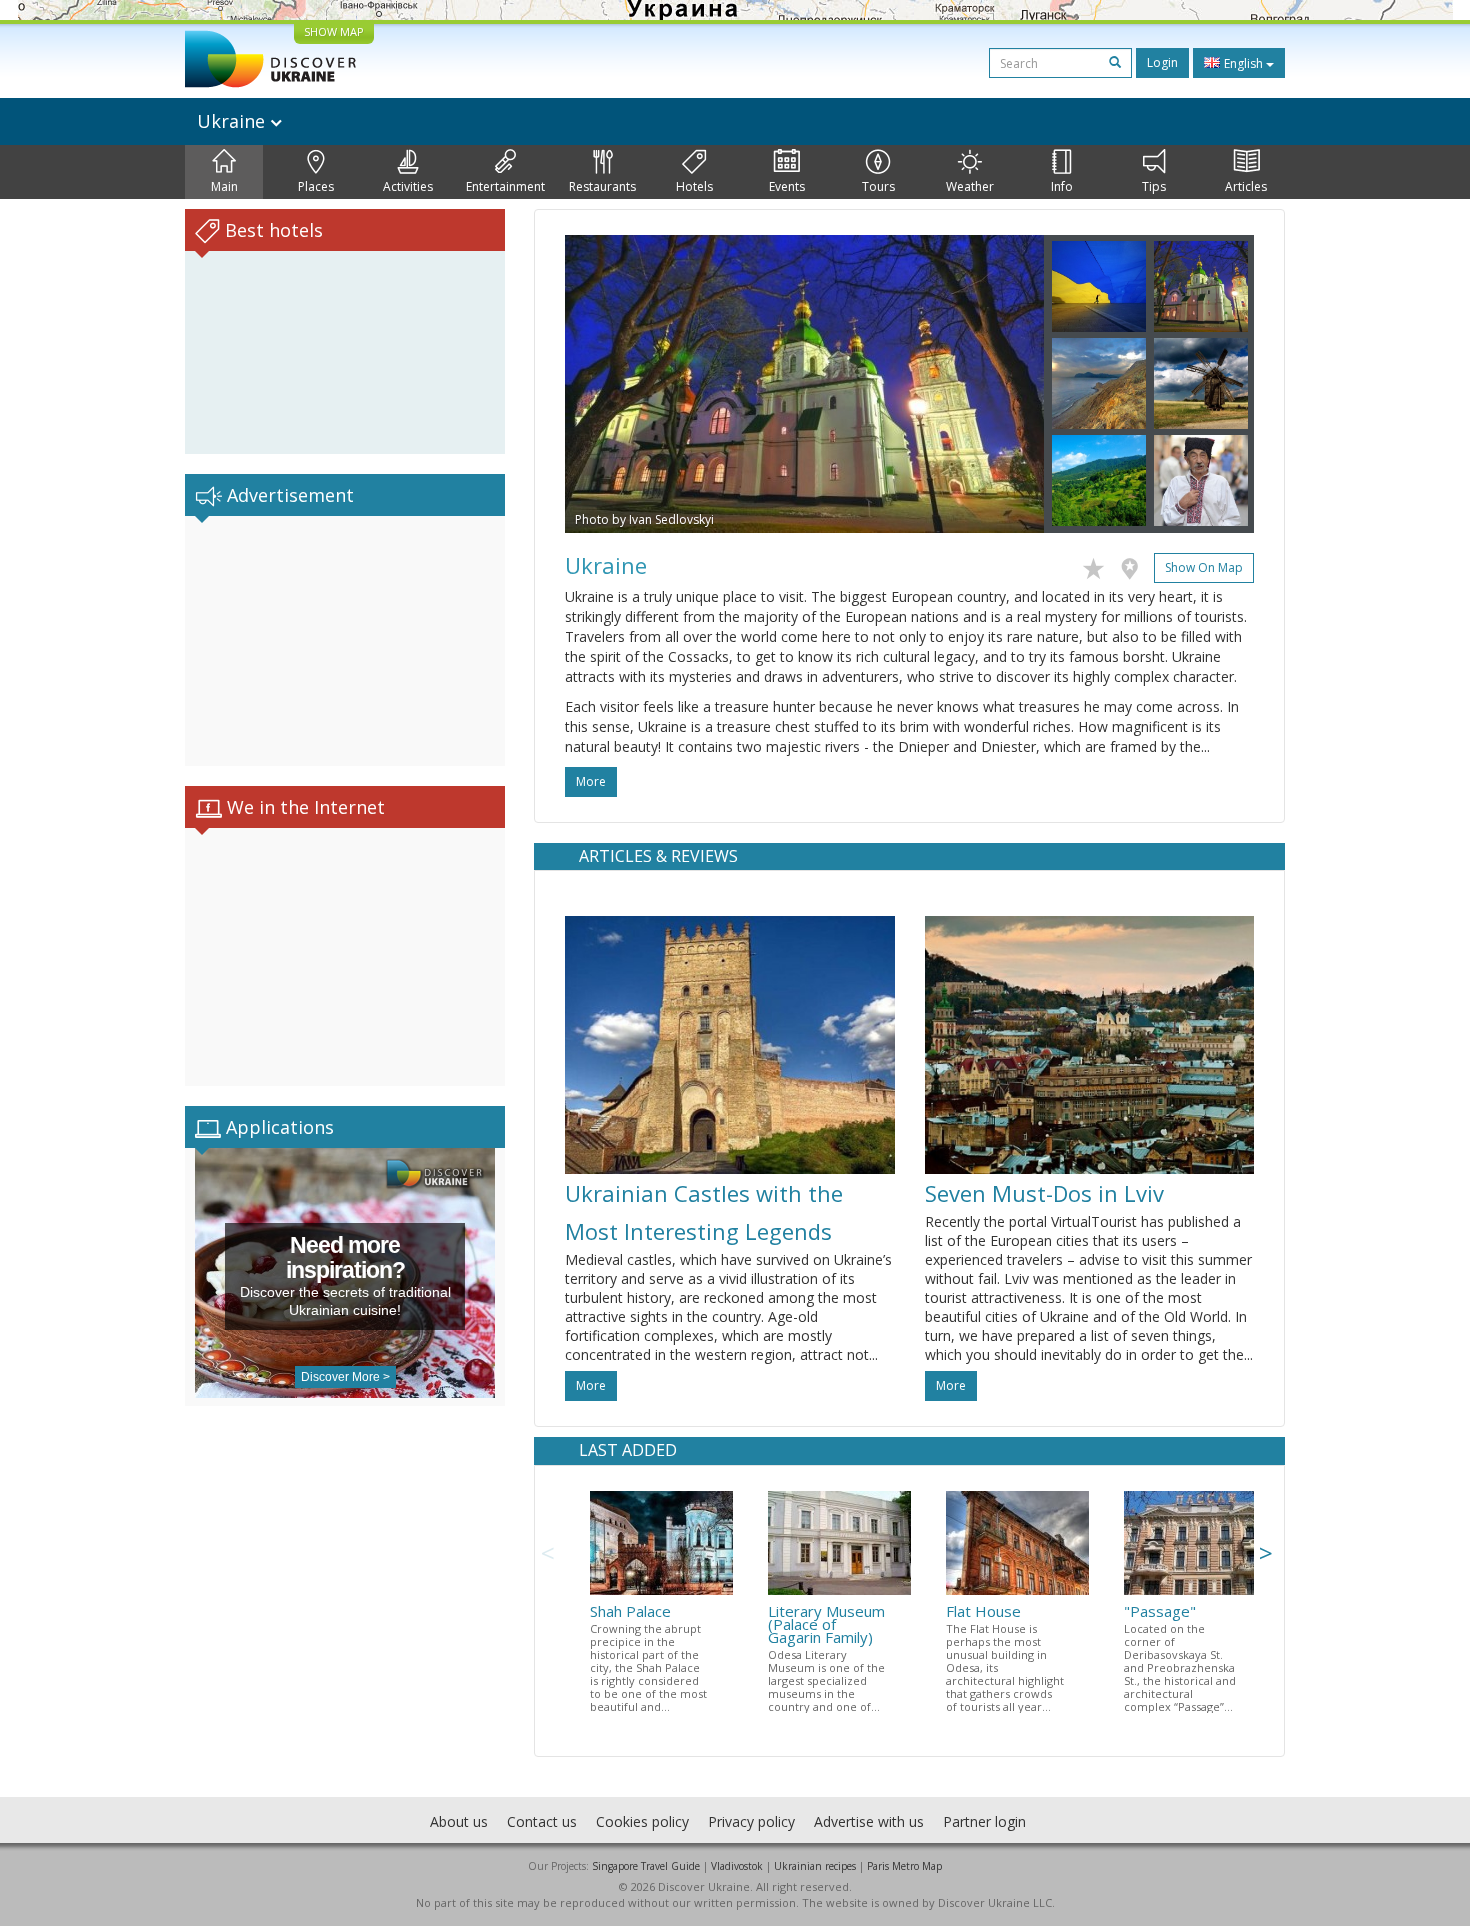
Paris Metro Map (904, 1866)
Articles (1246, 186)
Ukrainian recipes (815, 1866)
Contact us (542, 1821)
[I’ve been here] (1134, 565)
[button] (601, 384)
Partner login (984, 1821)
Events (787, 186)
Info (1062, 186)
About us (459, 1821)
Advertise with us (869, 1821)
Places (316, 186)
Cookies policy (642, 1821)
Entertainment (505, 186)
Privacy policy (751, 1821)
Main (224, 186)
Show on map (1204, 567)
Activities (408, 186)
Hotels (694, 186)
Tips (1154, 186)
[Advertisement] (345, 641)
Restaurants (602, 186)
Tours (878, 186)
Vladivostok (737, 1866)
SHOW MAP (334, 31)
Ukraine (233, 121)
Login (1162, 62)
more (591, 781)
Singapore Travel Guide (646, 1866)
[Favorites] (1098, 565)
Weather (970, 186)
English (1243, 63)
